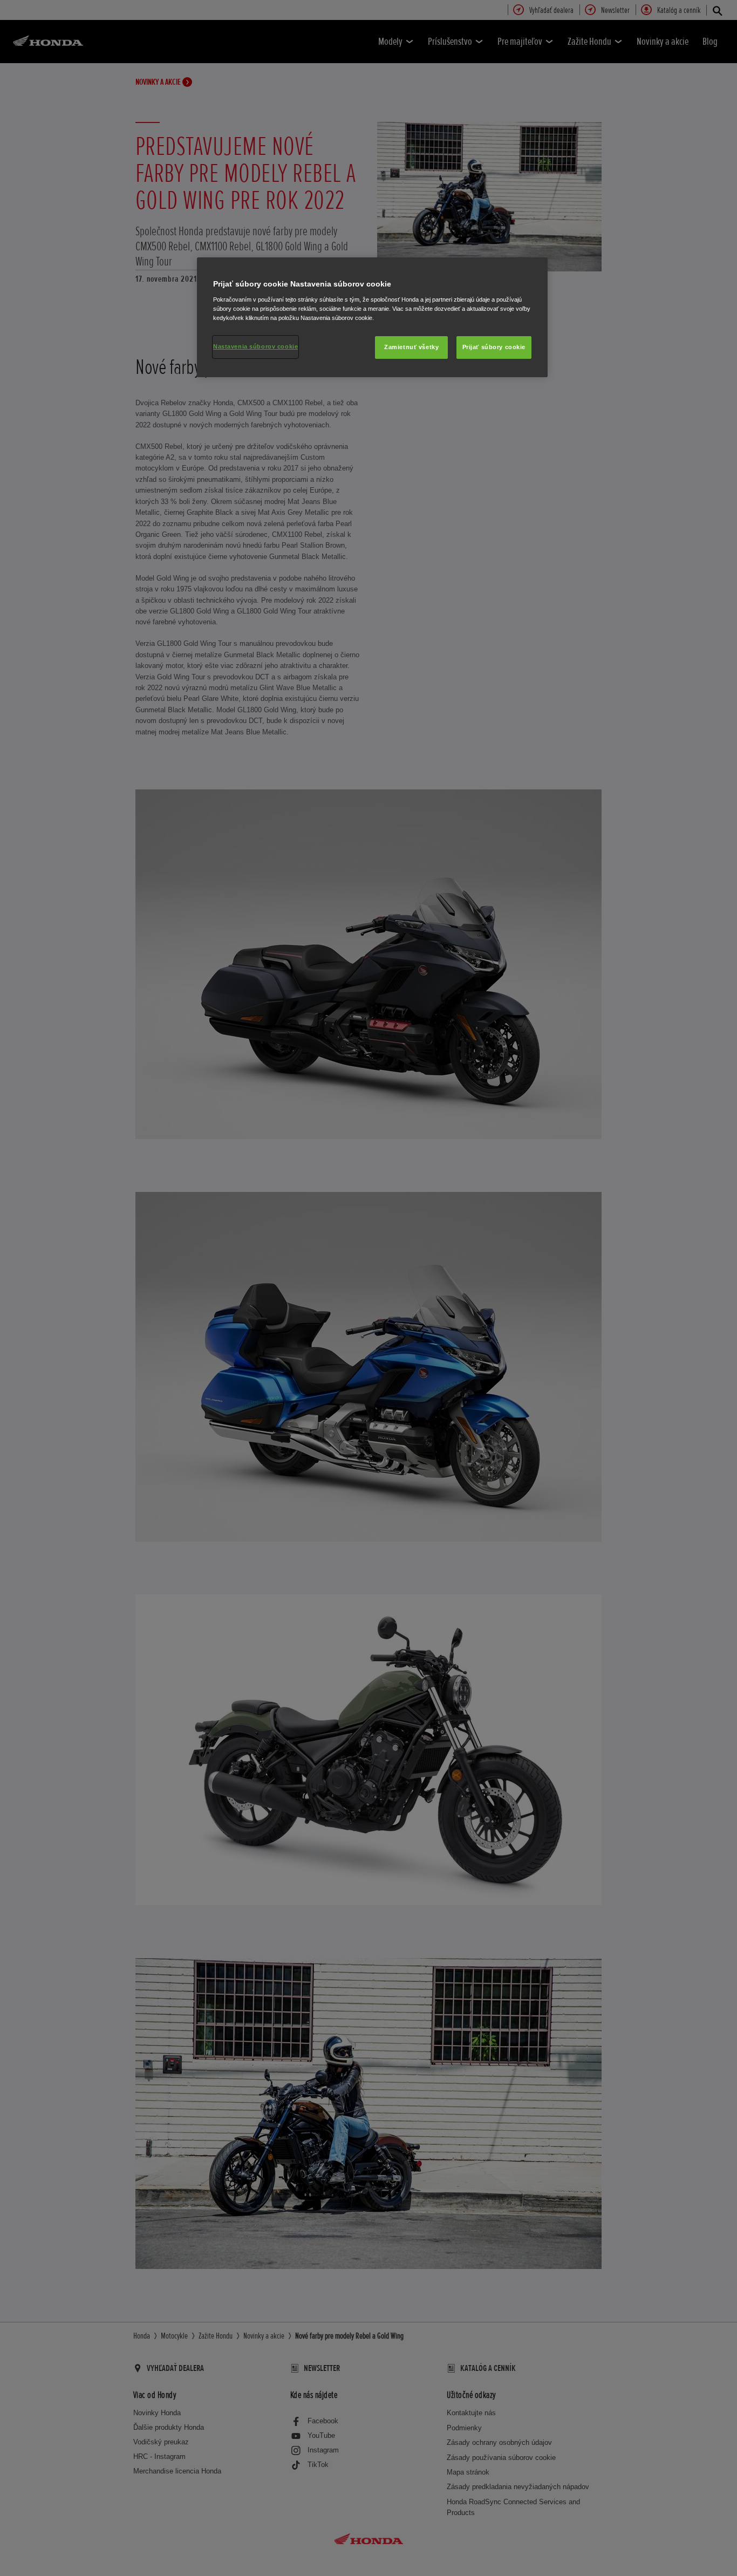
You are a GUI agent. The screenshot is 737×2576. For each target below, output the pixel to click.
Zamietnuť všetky (411, 347)
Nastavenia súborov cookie (255, 346)
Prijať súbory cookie (494, 347)
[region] (372, 317)
